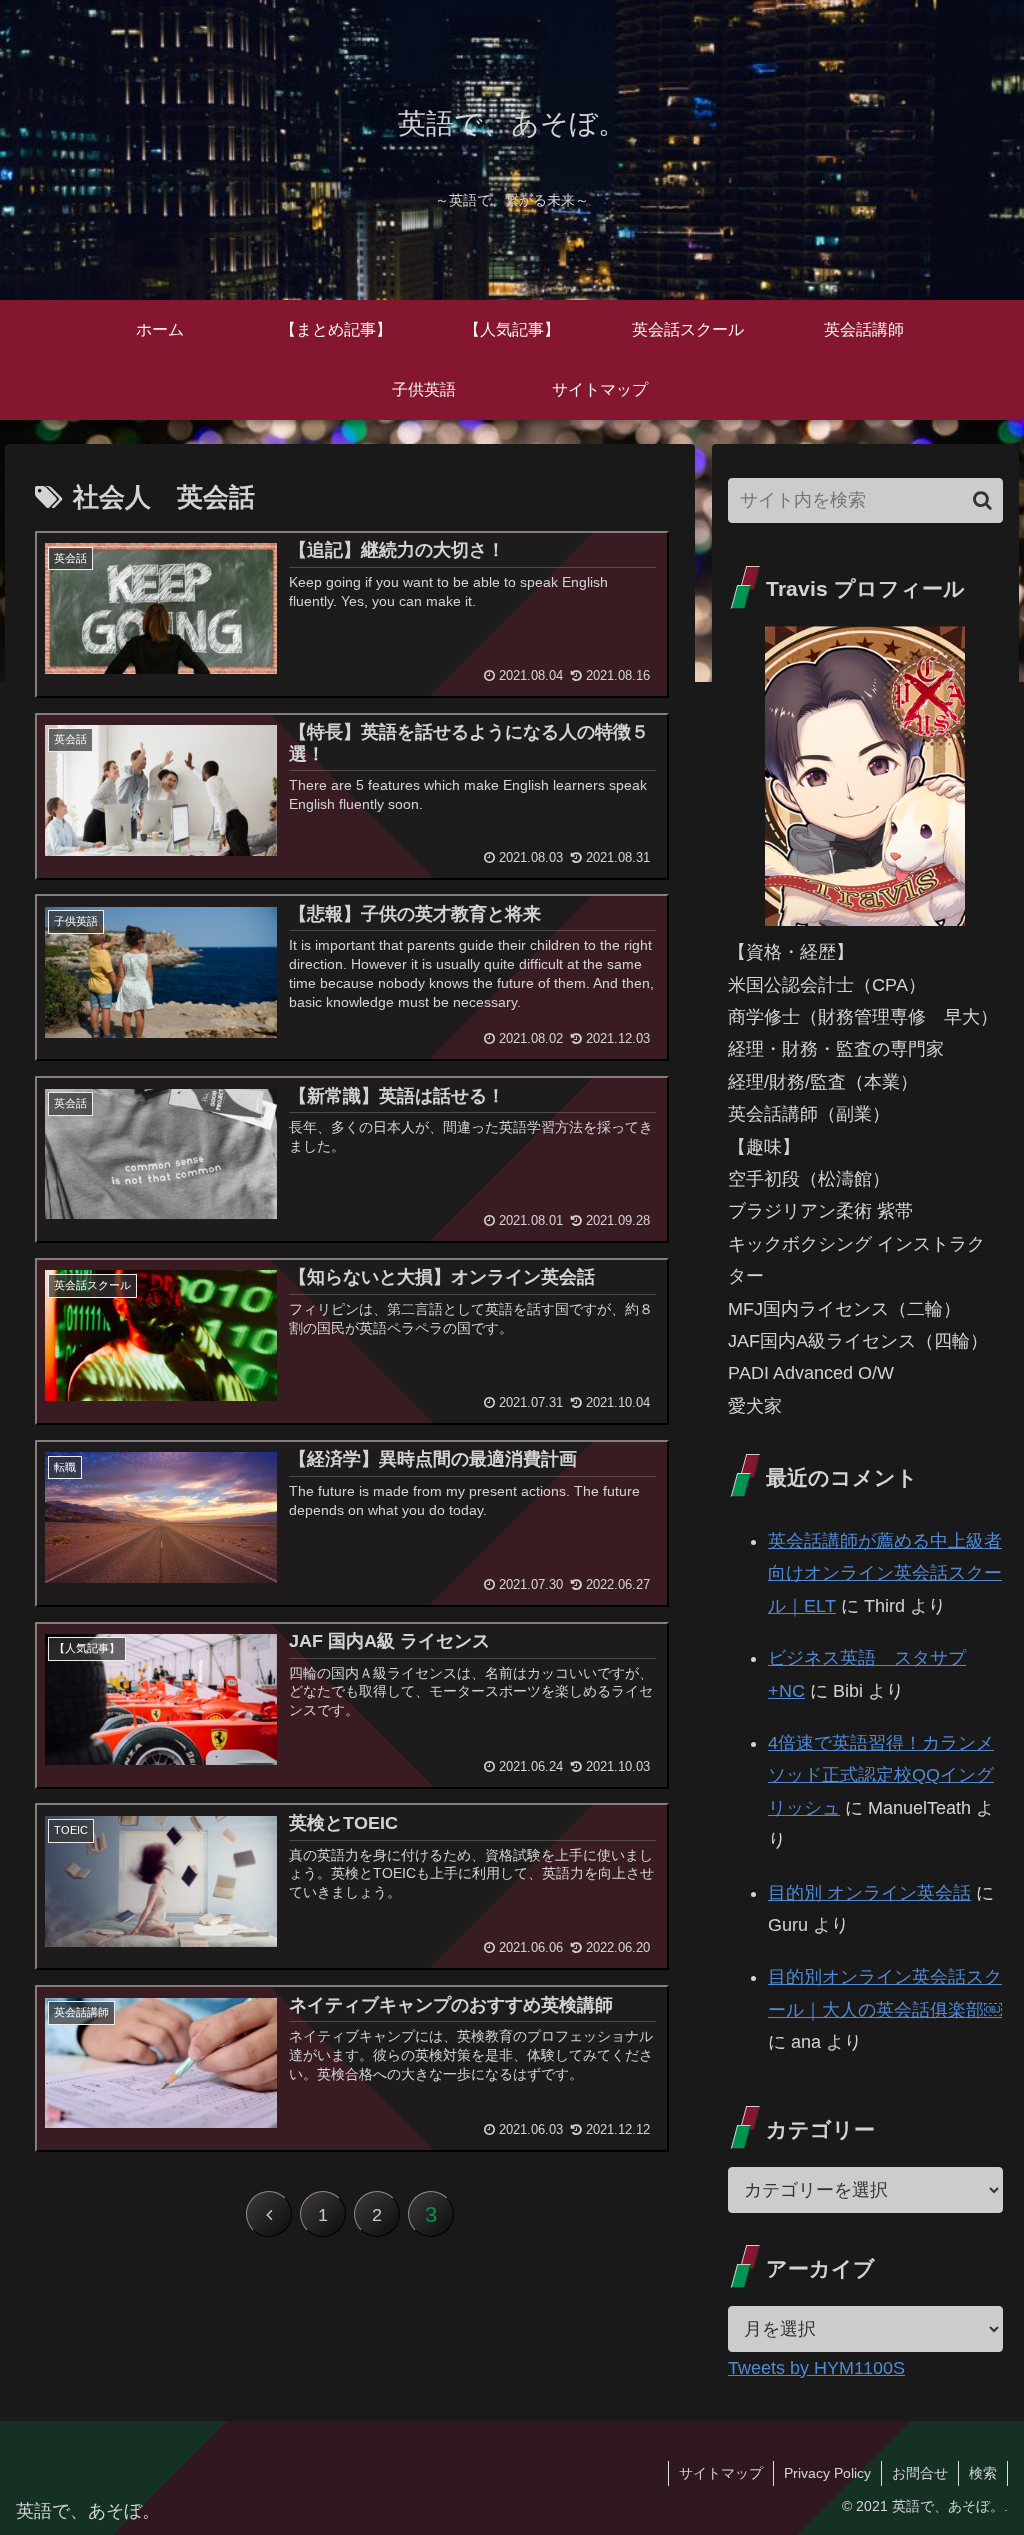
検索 (983, 2473)
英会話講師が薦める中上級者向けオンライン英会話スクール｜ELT (885, 1573)
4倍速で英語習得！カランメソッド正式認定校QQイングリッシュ (881, 1775)
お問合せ (920, 2473)
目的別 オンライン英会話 (869, 1893)
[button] (982, 500)
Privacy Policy (827, 2473)
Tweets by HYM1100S (816, 2368)
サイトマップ (721, 2473)
